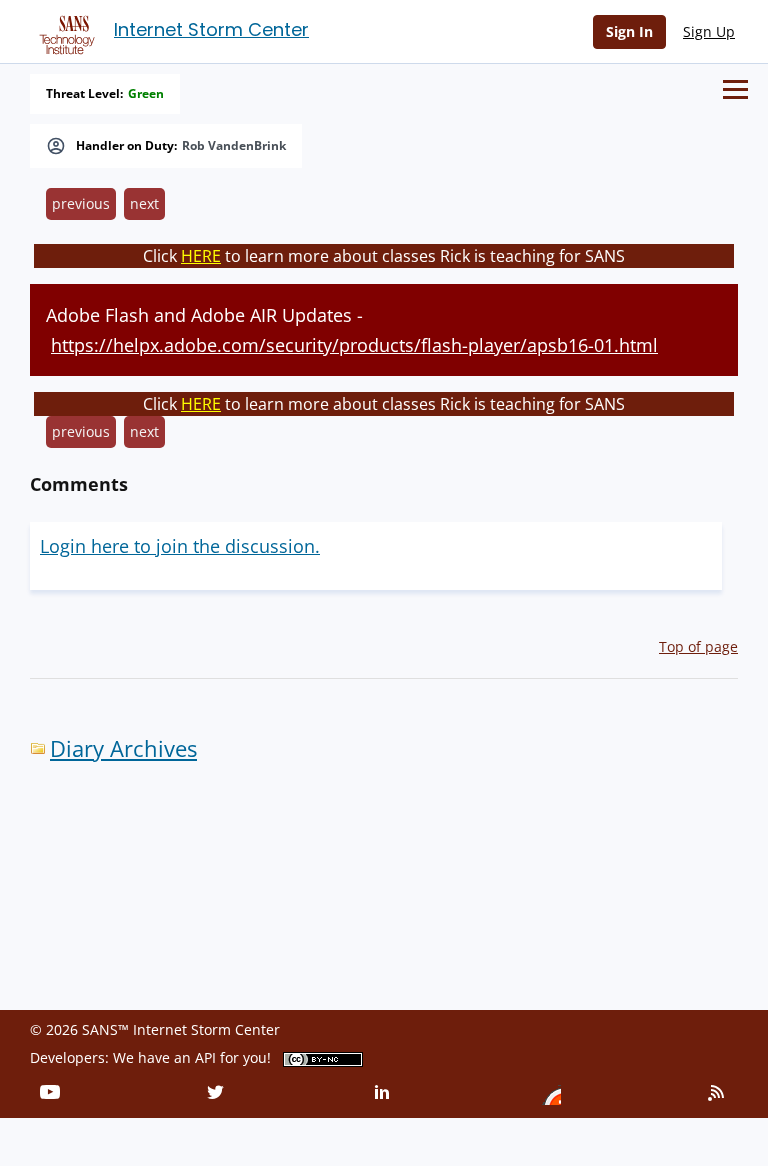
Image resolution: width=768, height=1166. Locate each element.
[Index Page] (64, 31)
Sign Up (709, 31)
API (205, 1057)
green (146, 94)
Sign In (629, 31)
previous (81, 203)
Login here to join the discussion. (180, 546)
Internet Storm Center (211, 29)
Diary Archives (123, 748)
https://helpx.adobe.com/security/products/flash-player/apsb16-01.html (354, 345)
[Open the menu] (735, 89)
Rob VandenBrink (234, 146)
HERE (201, 256)
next (144, 203)
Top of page (698, 646)
